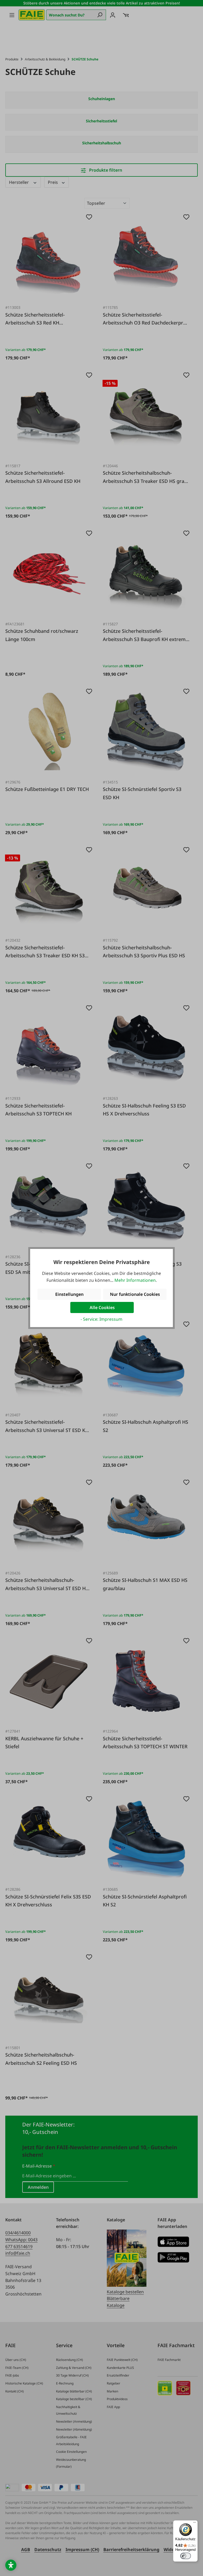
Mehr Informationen (135, 1280)
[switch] (186, 2556)
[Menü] (195, 2524)
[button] (11, 2565)
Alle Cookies (102, 1307)
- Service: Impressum (101, 1319)
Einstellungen (69, 1294)
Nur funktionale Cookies (135, 1294)
